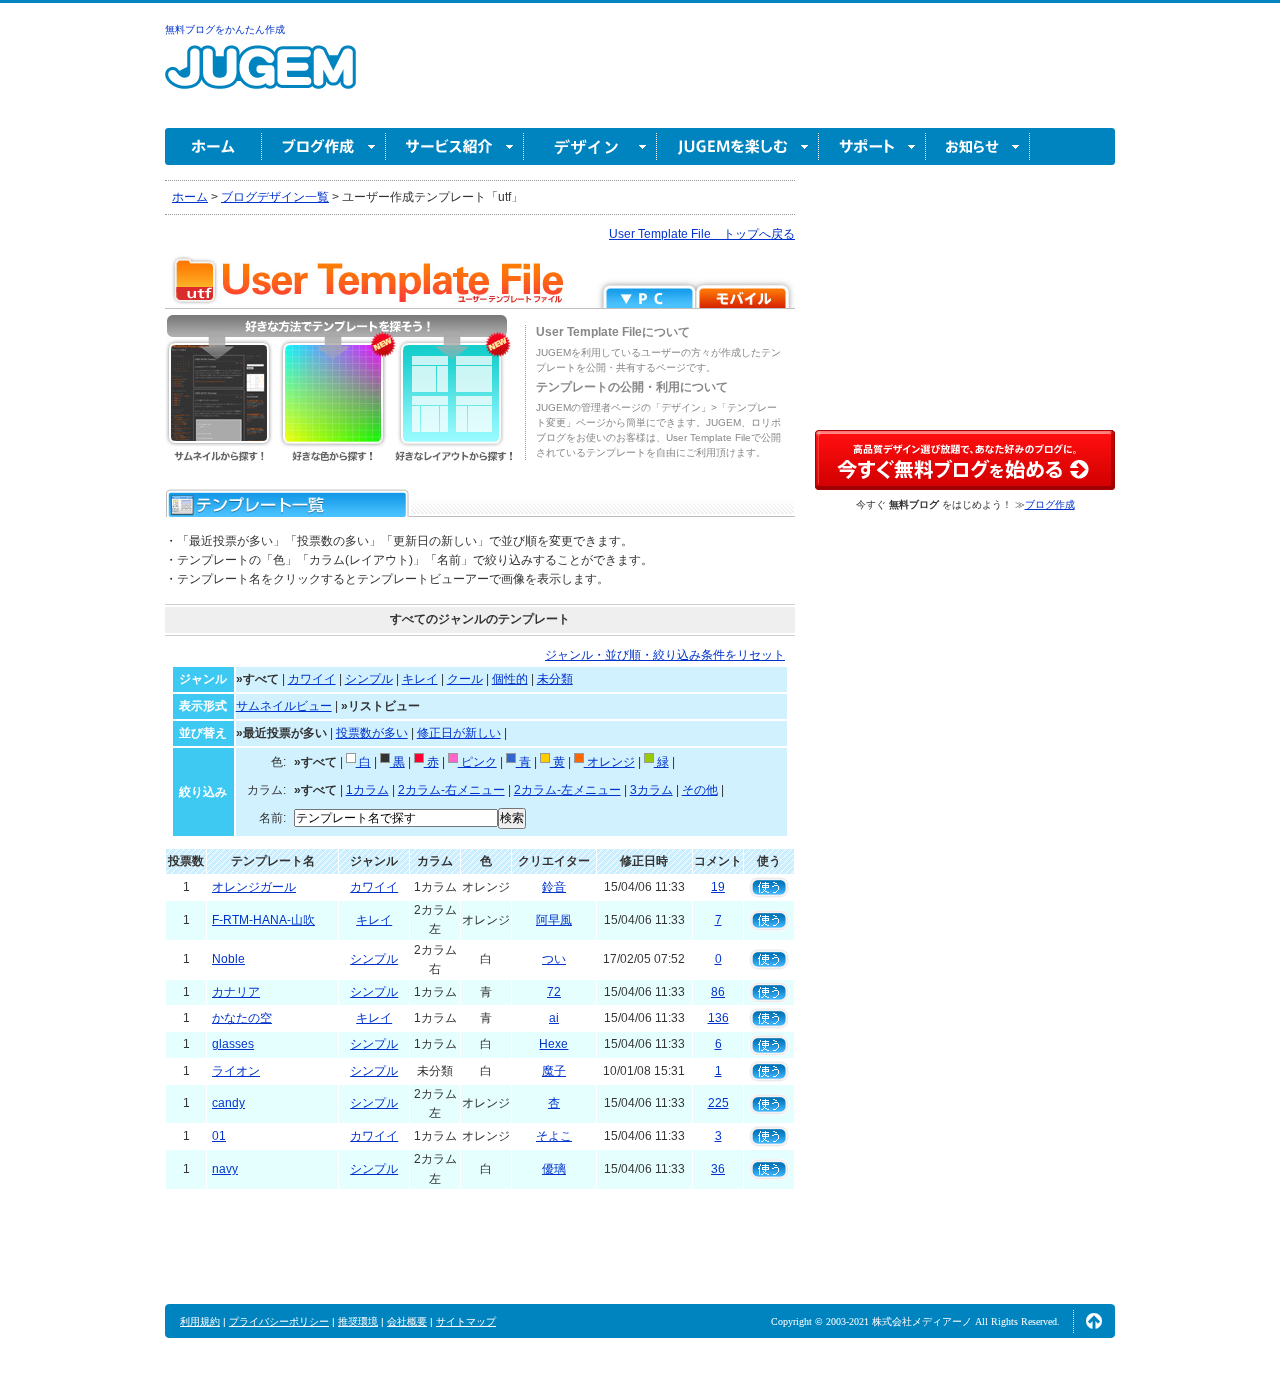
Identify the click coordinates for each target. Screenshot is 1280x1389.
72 (554, 992)
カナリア (236, 992)
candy (228, 1103)
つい (554, 959)
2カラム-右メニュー (451, 790)
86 (718, 992)
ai (554, 1018)
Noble (228, 959)
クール (465, 679)
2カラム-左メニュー (567, 790)
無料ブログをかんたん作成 (225, 29)
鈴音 (554, 887)
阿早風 (554, 920)
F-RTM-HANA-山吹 (263, 920)
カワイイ (312, 679)
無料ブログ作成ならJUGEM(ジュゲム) (260, 78)
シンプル (369, 679)
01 (219, 1136)
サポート (872, 146)
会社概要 (407, 1321)
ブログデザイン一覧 (275, 197)
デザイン (590, 146)
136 (718, 1018)
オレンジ (609, 762)
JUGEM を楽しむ (738, 146)
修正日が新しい (459, 733)
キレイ (420, 679)
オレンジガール (254, 887)
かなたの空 (242, 1018)
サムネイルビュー (284, 706)
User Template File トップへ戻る (702, 234)
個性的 (510, 679)
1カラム (367, 790)
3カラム (651, 790)
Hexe (553, 1044)
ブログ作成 (324, 146)
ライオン (236, 1071)
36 (718, 1169)
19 (718, 887)
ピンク (477, 762)
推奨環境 (358, 1321)
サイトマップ (466, 1321)
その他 (700, 790)
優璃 (554, 1169)
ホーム (213, 146)
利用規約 (200, 1321)
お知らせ (978, 146)
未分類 (555, 679)
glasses (233, 1044)
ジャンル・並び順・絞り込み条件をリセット (665, 655)
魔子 (554, 1071)
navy (225, 1169)
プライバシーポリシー (279, 1321)
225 (718, 1103)
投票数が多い (372, 733)
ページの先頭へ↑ (1094, 1321)
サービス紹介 (455, 146)
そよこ (554, 1136)
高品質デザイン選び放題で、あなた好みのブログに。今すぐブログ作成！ (965, 460)
